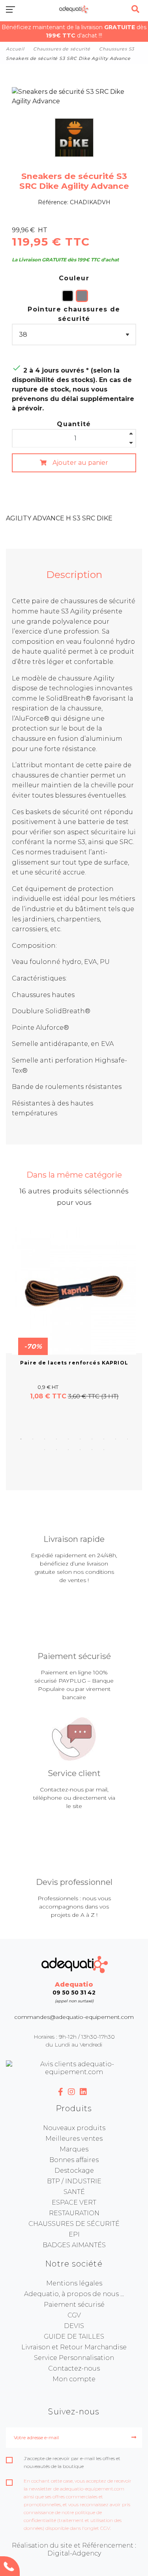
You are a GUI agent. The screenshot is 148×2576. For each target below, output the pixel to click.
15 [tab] (92, 1450)
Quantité (74, 424)
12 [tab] (56, 1450)
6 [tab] (80, 1439)
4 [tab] (56, 1439)
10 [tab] (127, 1439)
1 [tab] (21, 1439)
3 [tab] (45, 1439)
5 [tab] (68, 1439)
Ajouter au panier (80, 463)
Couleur (74, 278)
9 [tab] (116, 1439)
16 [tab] (104, 1450)
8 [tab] (104, 1439)
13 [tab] (68, 1450)
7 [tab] (92, 1439)
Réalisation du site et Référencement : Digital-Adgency (74, 2549)
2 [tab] (33, 1439)
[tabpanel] (74, 1314)
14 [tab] (80, 1450)
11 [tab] (45, 1450)
